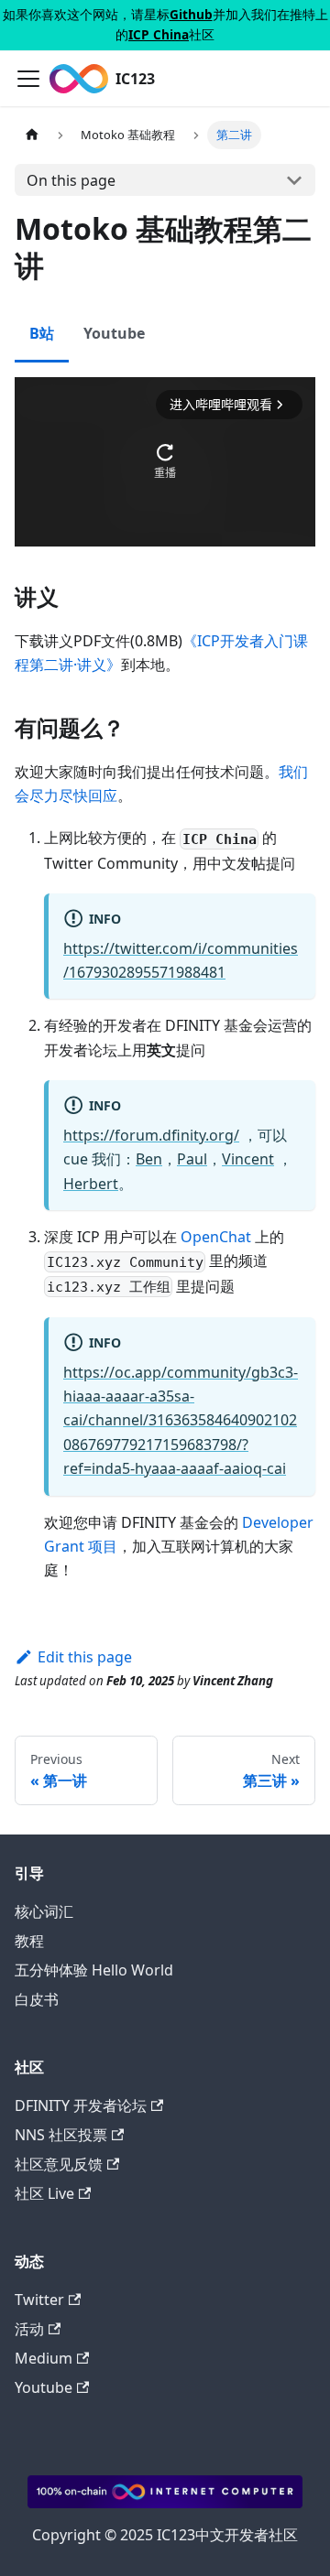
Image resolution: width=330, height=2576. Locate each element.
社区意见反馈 (59, 2164)
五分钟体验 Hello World (94, 1970)
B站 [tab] (42, 333)
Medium (44, 2358)
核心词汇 (44, 1911)
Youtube (44, 2387)
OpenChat (216, 1237)
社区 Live (44, 2193)
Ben (149, 1159)
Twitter (39, 2300)
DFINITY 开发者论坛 (81, 2105)
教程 (29, 1941)
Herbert (91, 1184)
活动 (29, 2329)
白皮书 (37, 1999)
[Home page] (32, 135)
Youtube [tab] (114, 333)
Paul (192, 1159)
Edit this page (85, 1657)
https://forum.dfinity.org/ (151, 1135)
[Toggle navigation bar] (28, 79)
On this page (71, 180)
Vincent (248, 1159)
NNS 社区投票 (61, 2135)
